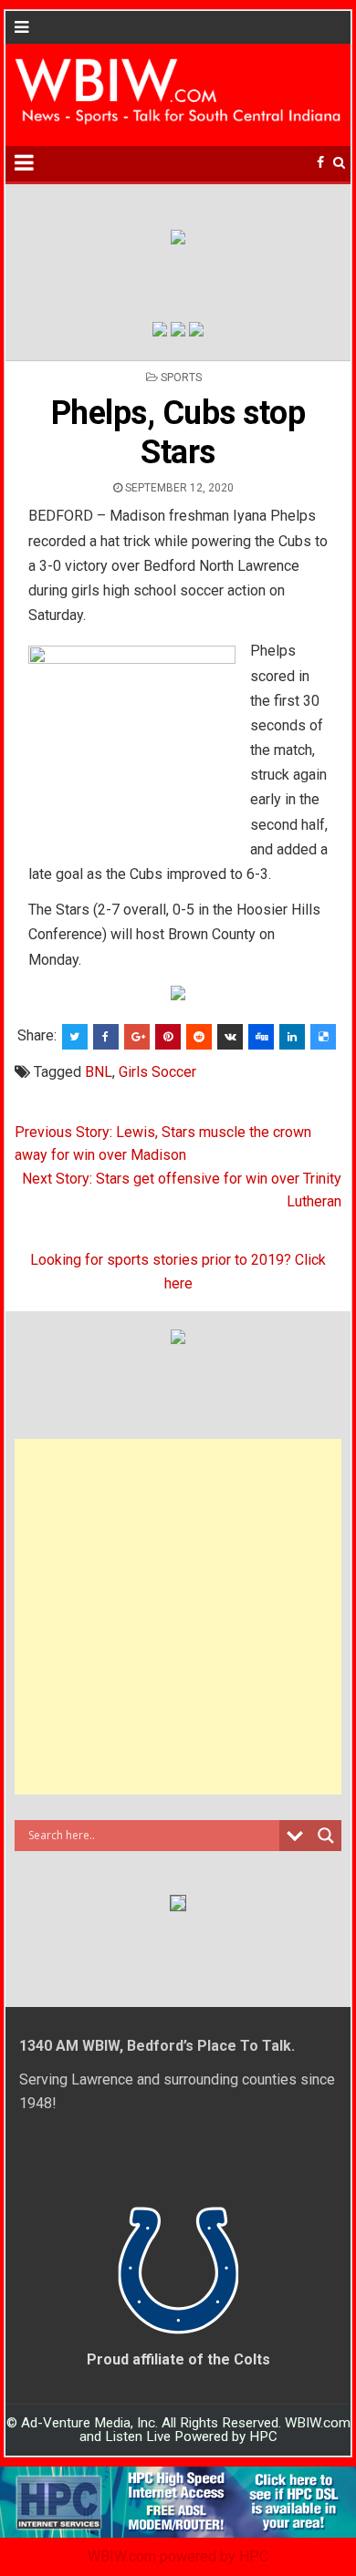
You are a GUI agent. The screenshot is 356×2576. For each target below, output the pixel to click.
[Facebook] (320, 163)
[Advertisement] (178, 1617)
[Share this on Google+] (137, 1037)
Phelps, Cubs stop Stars (178, 433)
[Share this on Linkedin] (292, 1037)
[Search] (339, 163)
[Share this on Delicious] (323, 1037)
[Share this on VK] (230, 1037)
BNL (99, 1072)
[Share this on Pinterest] (168, 1037)
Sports (181, 378)
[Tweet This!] (75, 1037)
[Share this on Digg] (261, 1037)
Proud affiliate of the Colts (178, 2359)
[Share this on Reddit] (199, 1037)
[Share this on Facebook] (106, 1037)
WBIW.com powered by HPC (178, 2556)
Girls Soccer (157, 1072)
